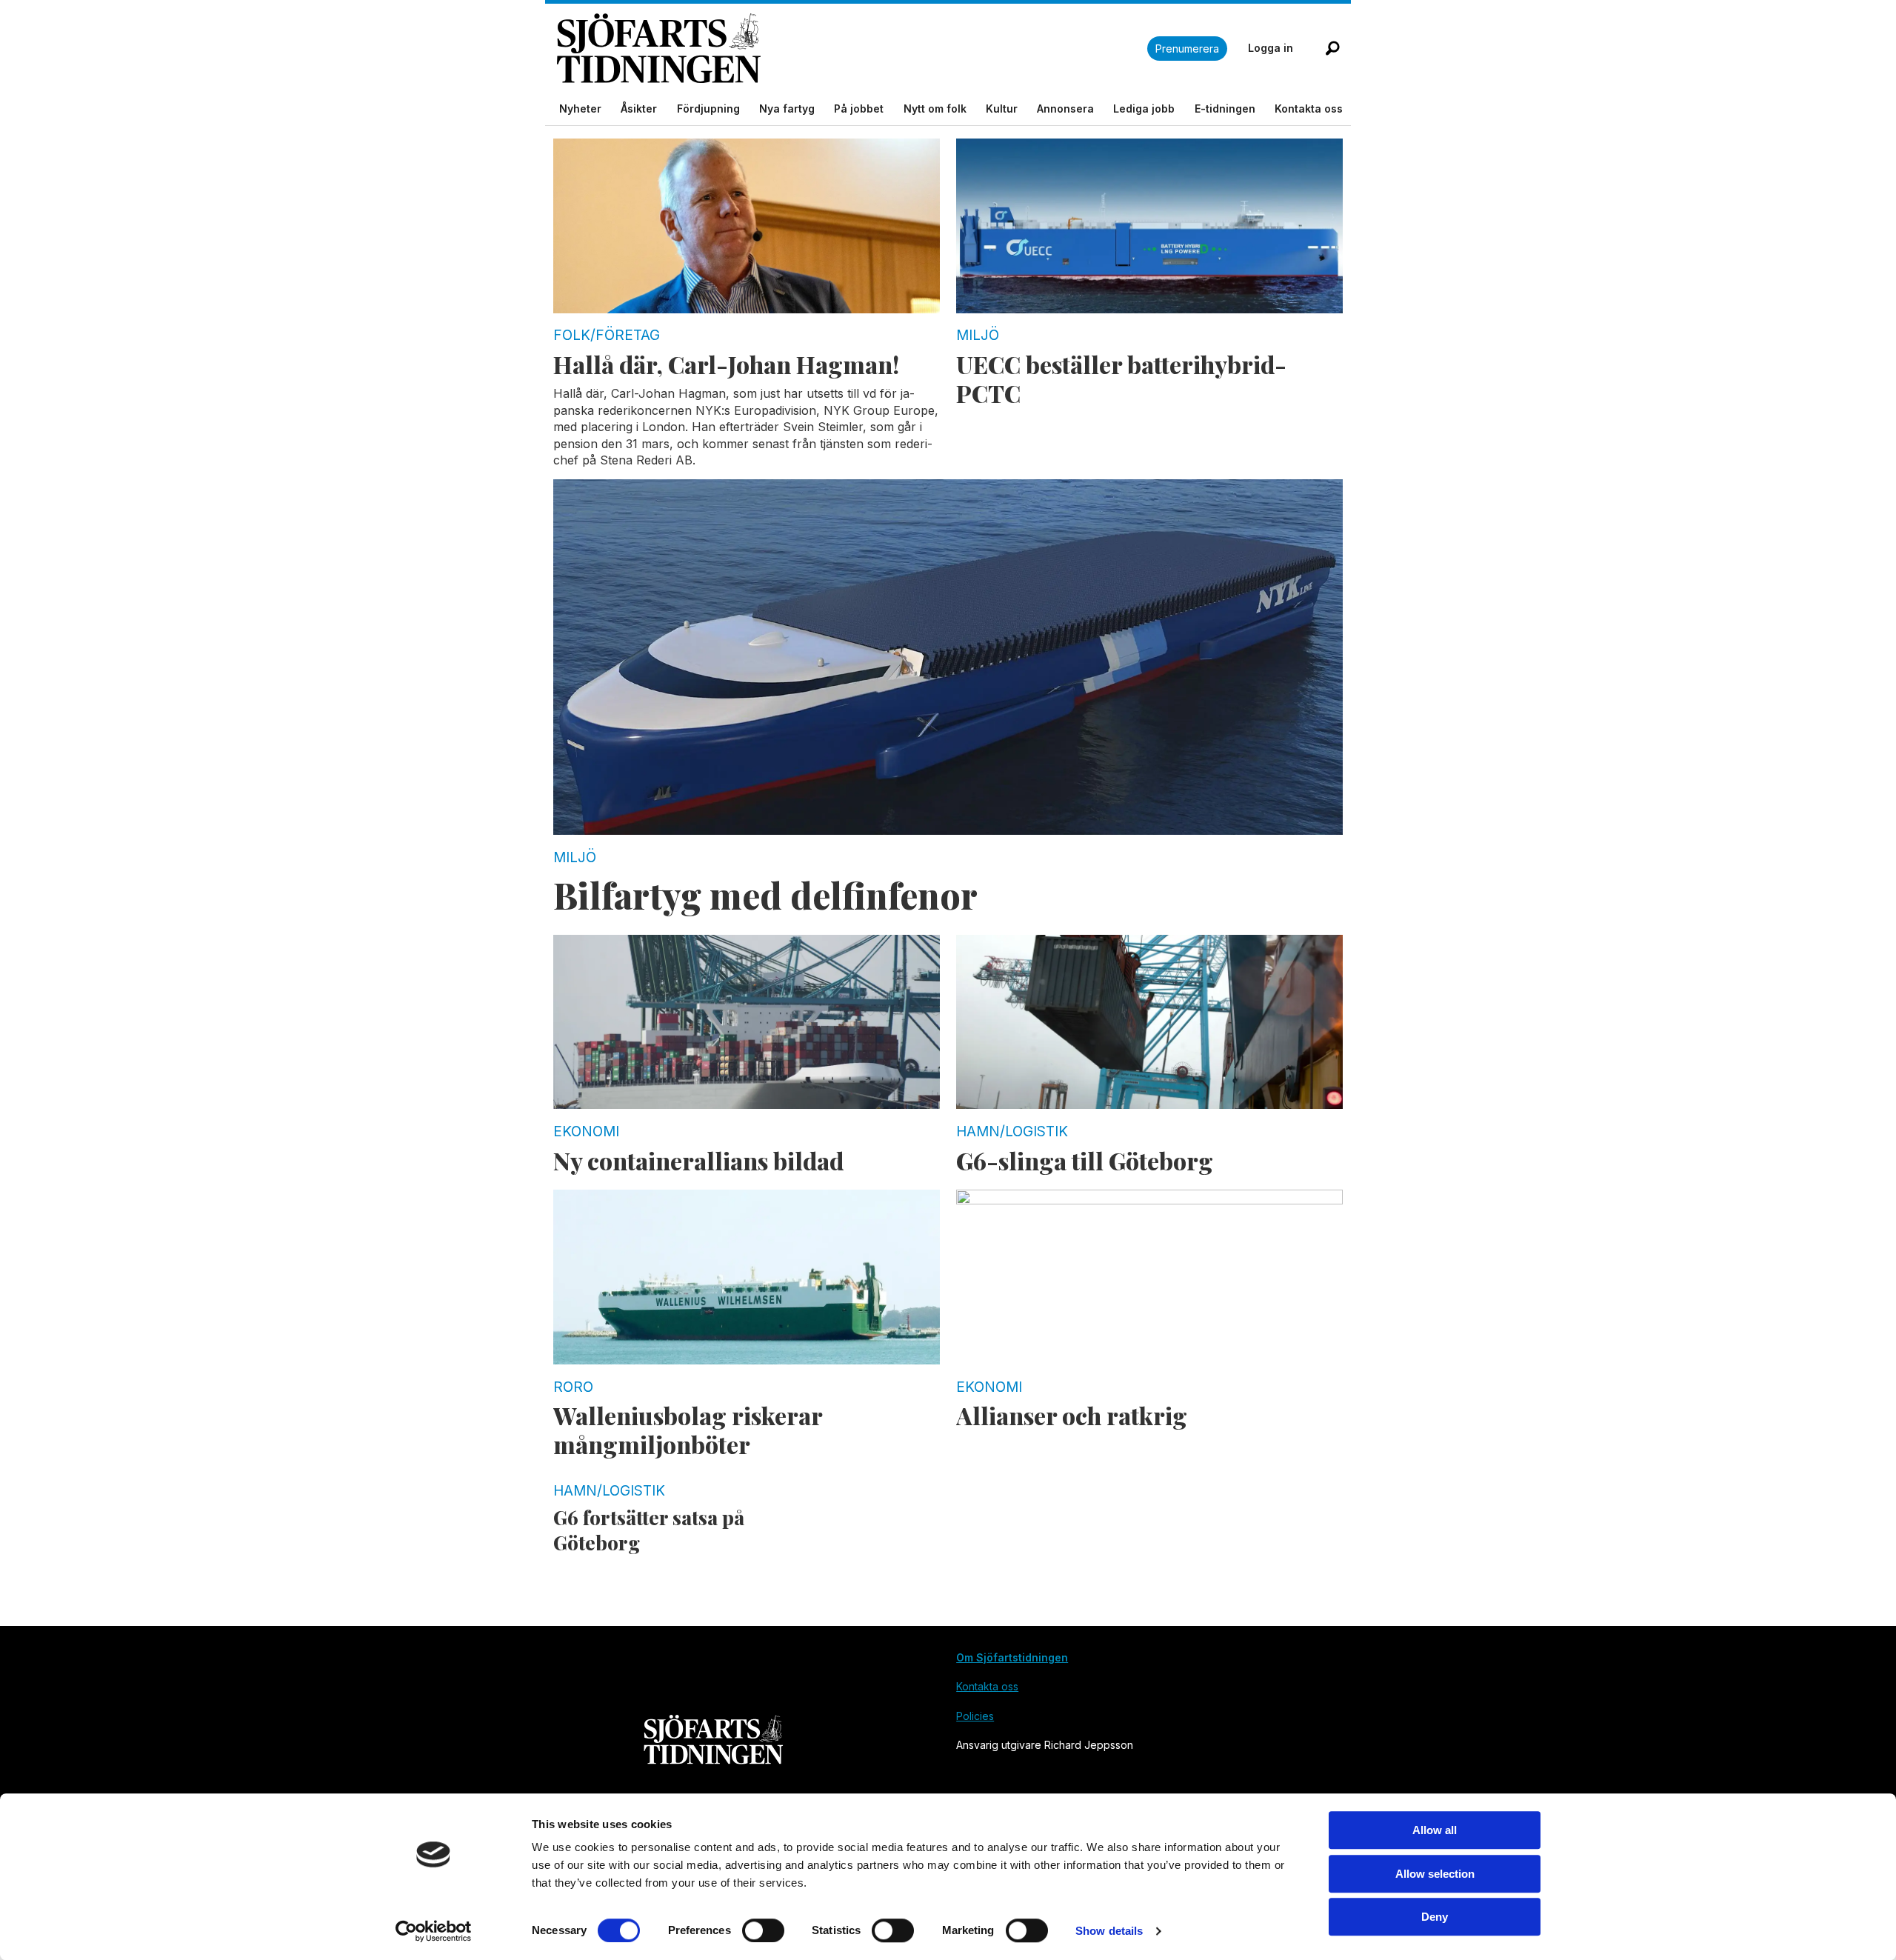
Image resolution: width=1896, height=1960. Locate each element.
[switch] (763, 1930)
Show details (1109, 1931)
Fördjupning (708, 109)
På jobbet (859, 109)
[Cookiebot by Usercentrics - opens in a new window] (434, 1931)
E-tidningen (1225, 109)
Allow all (1435, 1830)
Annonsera (1065, 109)
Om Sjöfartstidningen (1012, 1657)
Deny (1435, 1917)
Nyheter (580, 109)
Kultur (1002, 109)
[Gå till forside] (852, 49)
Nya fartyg (787, 109)
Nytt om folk (935, 109)
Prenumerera (1187, 49)
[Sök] (1332, 48)
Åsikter (639, 109)
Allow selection (1435, 1874)
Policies (975, 1716)
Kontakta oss (1309, 109)
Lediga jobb (1144, 109)
